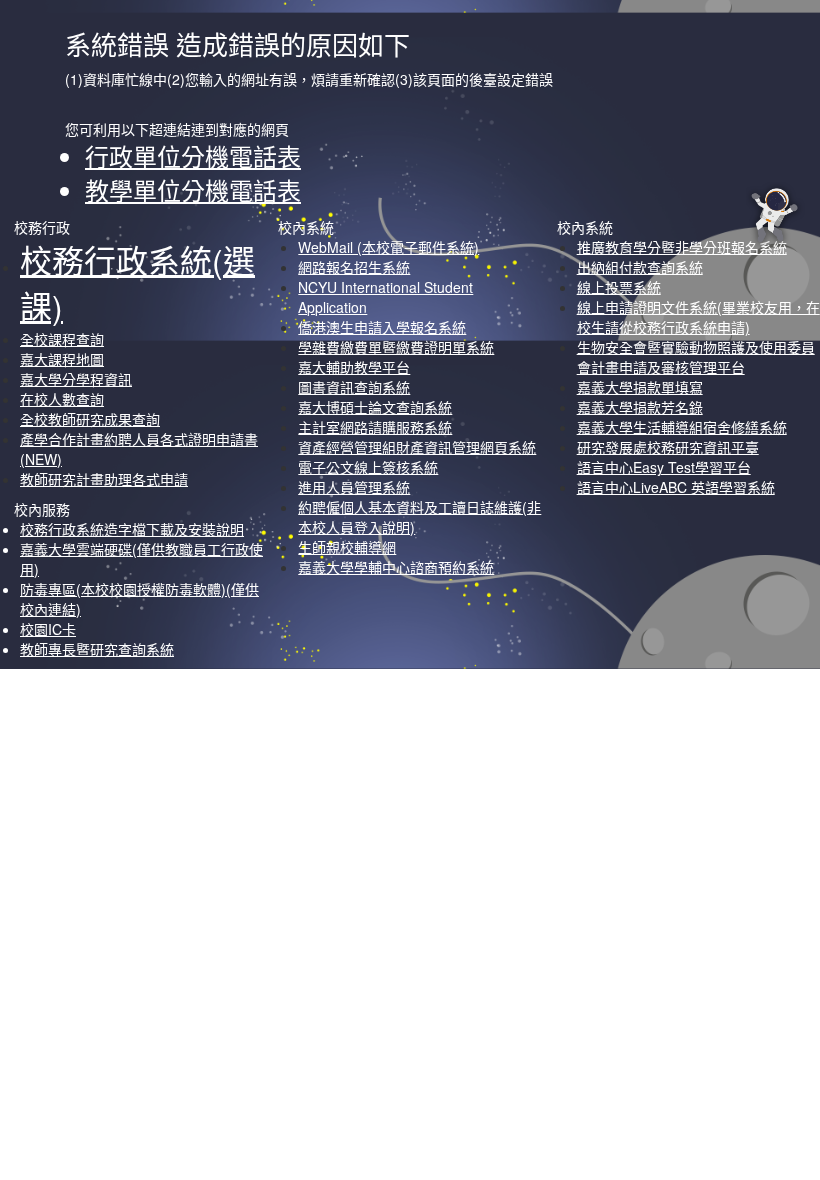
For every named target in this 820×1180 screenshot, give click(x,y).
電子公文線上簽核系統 (368, 467)
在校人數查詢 (62, 399)
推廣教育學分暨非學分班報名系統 (682, 247)
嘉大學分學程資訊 (76, 379)
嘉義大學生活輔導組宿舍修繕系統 (682, 427)
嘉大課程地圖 (62, 359)
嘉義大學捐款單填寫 (640, 387)
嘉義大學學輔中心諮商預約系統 (396, 567)
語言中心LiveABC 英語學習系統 (676, 487)
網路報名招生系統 (354, 267)
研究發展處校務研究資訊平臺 (668, 447)
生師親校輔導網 (347, 547)
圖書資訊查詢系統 (354, 387)
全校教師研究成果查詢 (90, 419)
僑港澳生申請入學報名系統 (382, 327)
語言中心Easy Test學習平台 (664, 467)
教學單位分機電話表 (193, 189)
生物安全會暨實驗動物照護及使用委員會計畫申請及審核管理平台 (696, 357)
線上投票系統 (619, 287)
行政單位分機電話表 (193, 155)
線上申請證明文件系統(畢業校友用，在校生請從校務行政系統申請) (698, 317)
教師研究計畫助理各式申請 (104, 479)
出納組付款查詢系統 (640, 267)
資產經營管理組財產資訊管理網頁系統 (417, 447)
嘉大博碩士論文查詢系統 (375, 407)
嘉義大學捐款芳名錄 (640, 407)
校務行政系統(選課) (137, 282)
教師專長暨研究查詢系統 (97, 649)
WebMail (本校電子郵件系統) (388, 247)
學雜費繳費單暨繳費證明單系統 (396, 347)
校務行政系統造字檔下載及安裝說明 (132, 529)
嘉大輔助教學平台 (354, 367)
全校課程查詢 (62, 339)
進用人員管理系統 (354, 487)
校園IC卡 (48, 629)
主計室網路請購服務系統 (375, 427)
